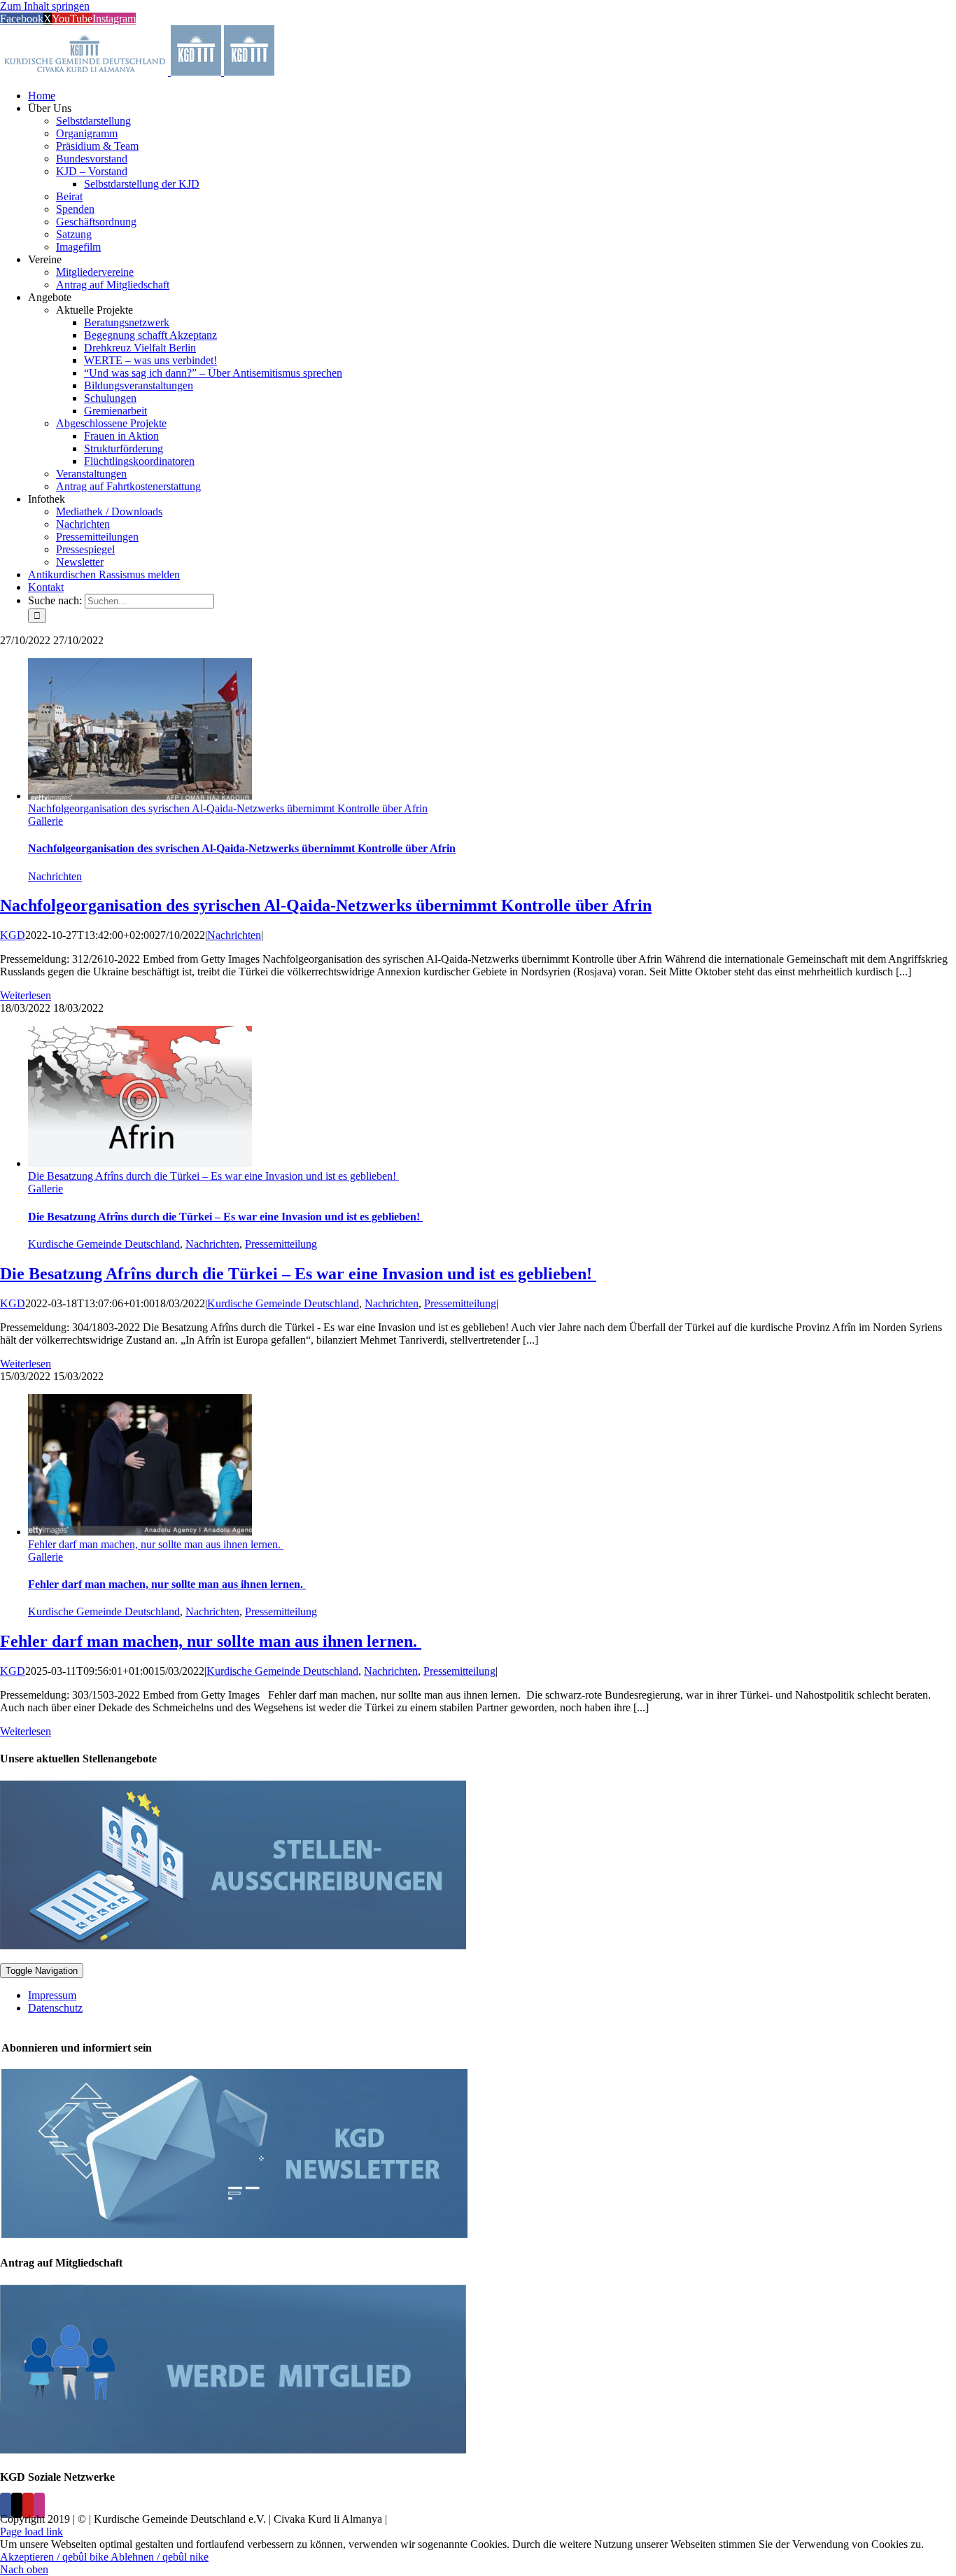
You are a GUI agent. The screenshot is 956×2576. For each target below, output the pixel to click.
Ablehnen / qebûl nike (160, 2557)
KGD (13, 935)
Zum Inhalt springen (45, 6)
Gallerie (45, 821)
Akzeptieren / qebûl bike (55, 2557)
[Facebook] (6, 2505)
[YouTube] (28, 2505)
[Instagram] (39, 2505)
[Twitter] (17, 2505)
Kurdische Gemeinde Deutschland (104, 1244)
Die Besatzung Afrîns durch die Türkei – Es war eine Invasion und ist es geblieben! (213, 1176)
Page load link (31, 2532)
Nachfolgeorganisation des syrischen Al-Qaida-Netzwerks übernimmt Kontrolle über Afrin (228, 808)
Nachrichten (55, 876)
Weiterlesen (26, 995)
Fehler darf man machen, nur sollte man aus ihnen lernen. (156, 1544)
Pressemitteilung (281, 1244)
